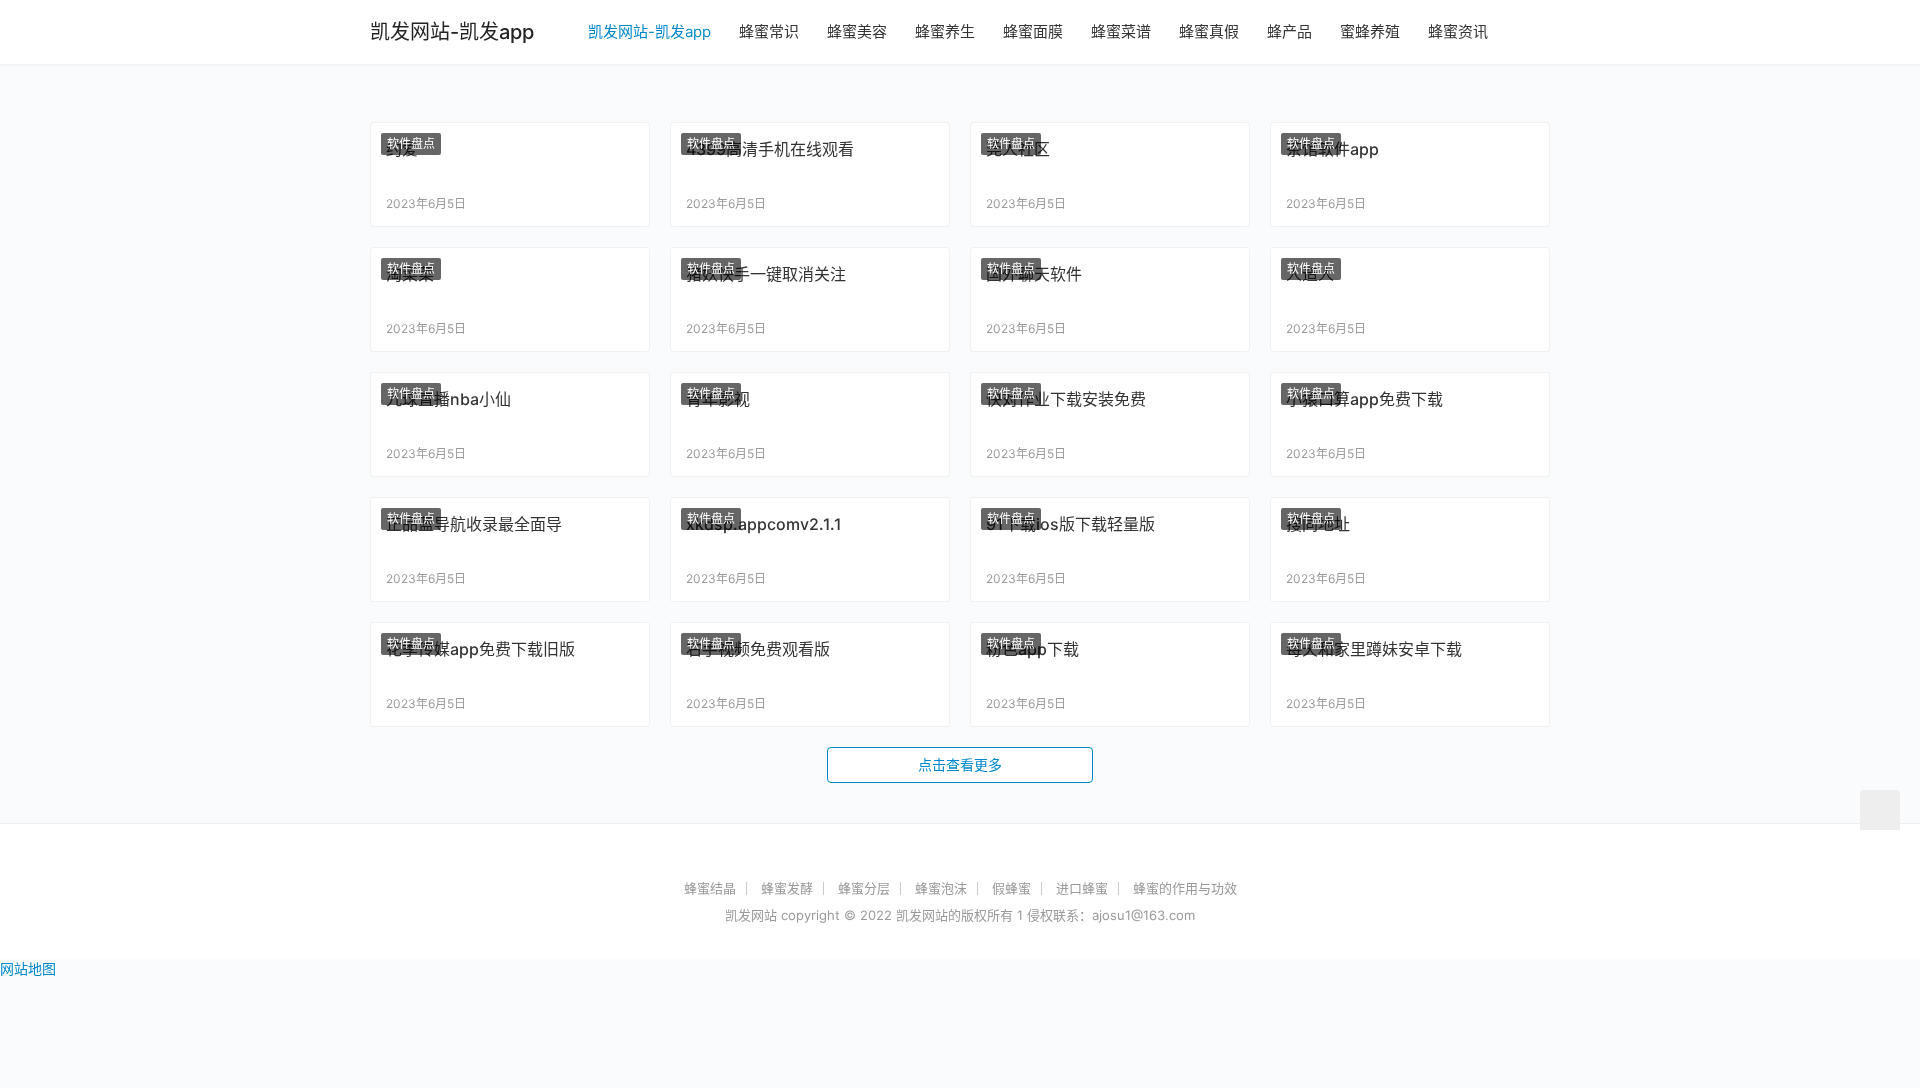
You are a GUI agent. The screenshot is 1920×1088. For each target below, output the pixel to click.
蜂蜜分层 (864, 888)
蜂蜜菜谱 (1121, 31)
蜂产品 (1289, 31)
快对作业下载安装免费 (1066, 399)
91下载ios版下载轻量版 (1070, 524)
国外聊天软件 (1034, 274)
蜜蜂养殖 (1370, 31)
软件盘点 (411, 143)
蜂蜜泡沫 (941, 888)
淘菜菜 (410, 274)
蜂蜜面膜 (1033, 31)
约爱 (402, 149)
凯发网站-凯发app (649, 31)
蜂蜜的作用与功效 (1185, 888)
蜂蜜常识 (769, 31)
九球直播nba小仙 (448, 399)
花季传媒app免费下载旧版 (480, 649)
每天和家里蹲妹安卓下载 (1374, 649)
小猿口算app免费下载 (1364, 399)
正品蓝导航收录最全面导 (474, 524)
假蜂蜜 (1011, 888)
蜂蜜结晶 (710, 888)
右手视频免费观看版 (758, 649)
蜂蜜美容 (857, 31)
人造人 (1310, 274)
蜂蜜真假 (1209, 31)
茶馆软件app (1332, 149)
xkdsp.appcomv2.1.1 (764, 524)
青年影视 (718, 399)
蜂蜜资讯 (1458, 31)
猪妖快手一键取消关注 (766, 274)
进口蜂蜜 (1082, 888)
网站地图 (28, 968)
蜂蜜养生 (945, 31)
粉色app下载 (1032, 649)
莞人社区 (1018, 149)
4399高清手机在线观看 (770, 149)
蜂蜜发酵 (787, 888)
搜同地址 (1318, 524)
